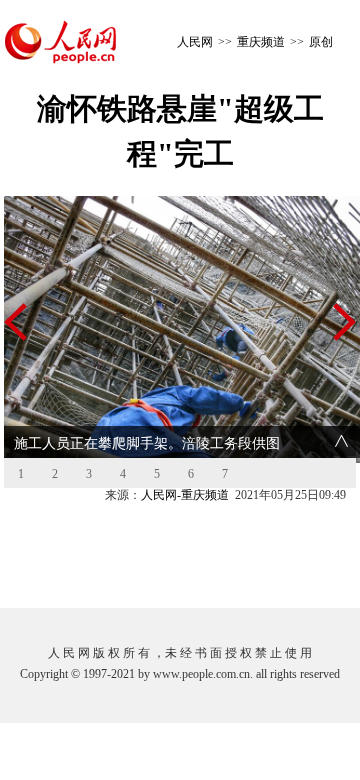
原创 (321, 42)
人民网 (195, 42)
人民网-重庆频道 (185, 495)
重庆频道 (261, 42)
